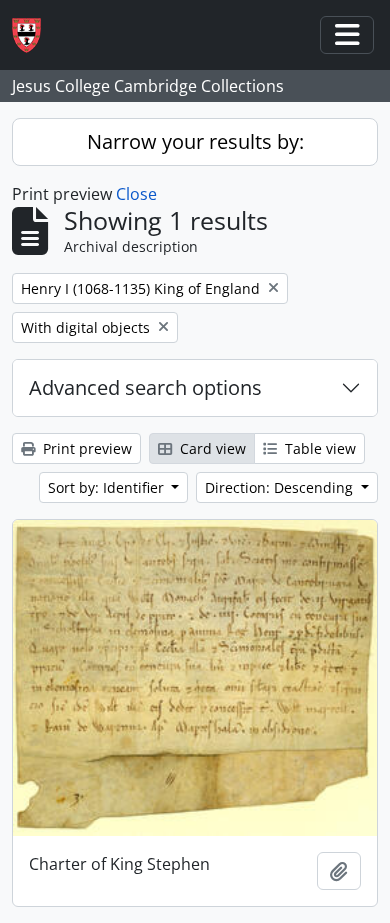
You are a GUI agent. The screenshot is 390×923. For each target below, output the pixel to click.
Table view (318, 448)
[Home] (34, 35)
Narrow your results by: (195, 141)
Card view (211, 448)
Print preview (85, 448)
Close (136, 194)
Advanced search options (145, 387)
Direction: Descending (281, 487)
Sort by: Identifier (108, 487)
